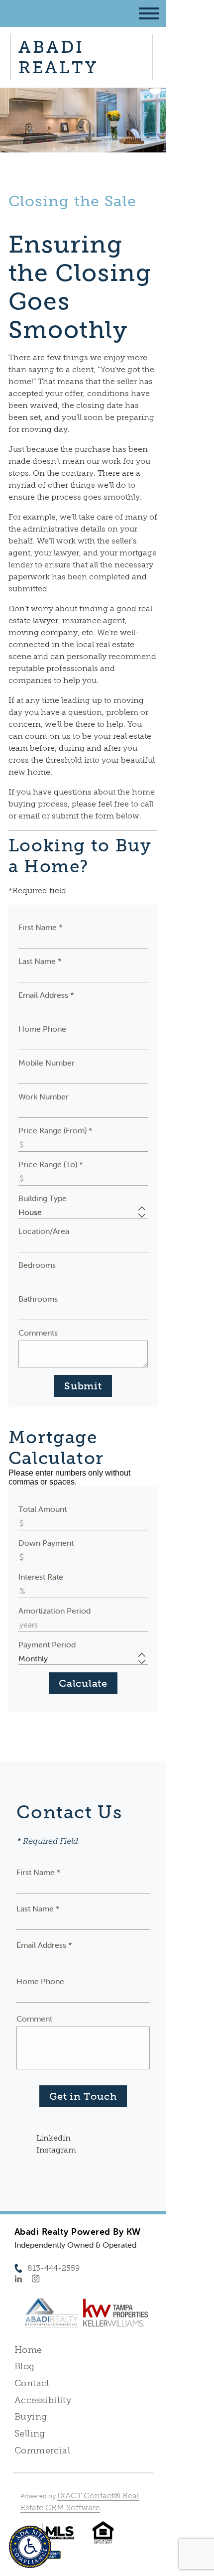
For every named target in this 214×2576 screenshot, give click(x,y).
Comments (38, 1333)
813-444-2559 (53, 2268)
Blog (25, 2366)
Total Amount (43, 1509)
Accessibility (43, 2400)
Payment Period (47, 1644)
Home (28, 2350)
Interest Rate (41, 1577)
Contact (32, 2383)
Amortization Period (54, 1611)
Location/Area (44, 1231)
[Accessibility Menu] (30, 2547)
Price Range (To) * (51, 1164)
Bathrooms (38, 1299)
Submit (83, 1386)
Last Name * (40, 961)
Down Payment (46, 1543)
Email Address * (46, 995)
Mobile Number (47, 1063)
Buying (31, 2417)
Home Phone (42, 1029)
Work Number (44, 1096)
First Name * (41, 927)
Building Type (43, 1198)
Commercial (42, 2450)
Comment (34, 2019)
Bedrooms (37, 1265)
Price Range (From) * (55, 1130)
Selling (30, 2434)
